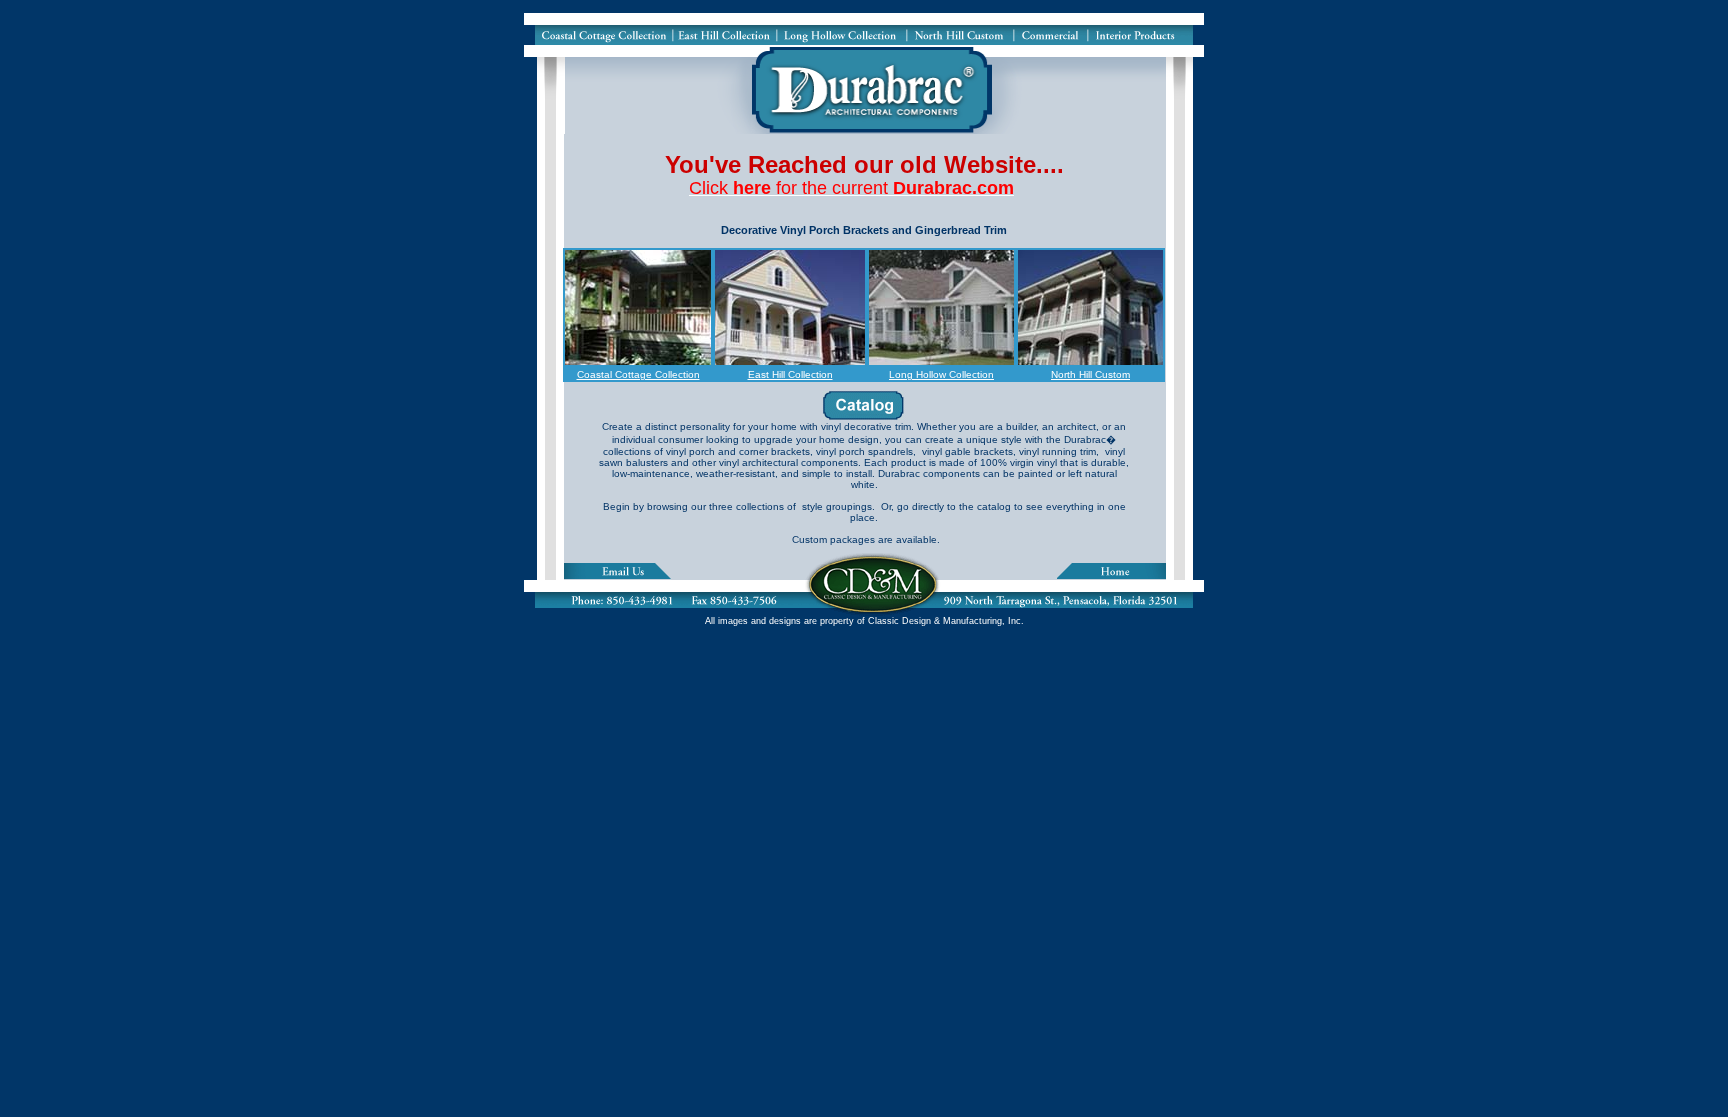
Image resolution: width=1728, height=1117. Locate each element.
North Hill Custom (1090, 374)
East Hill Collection (790, 374)
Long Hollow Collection (941, 374)
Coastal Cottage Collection (638, 374)
